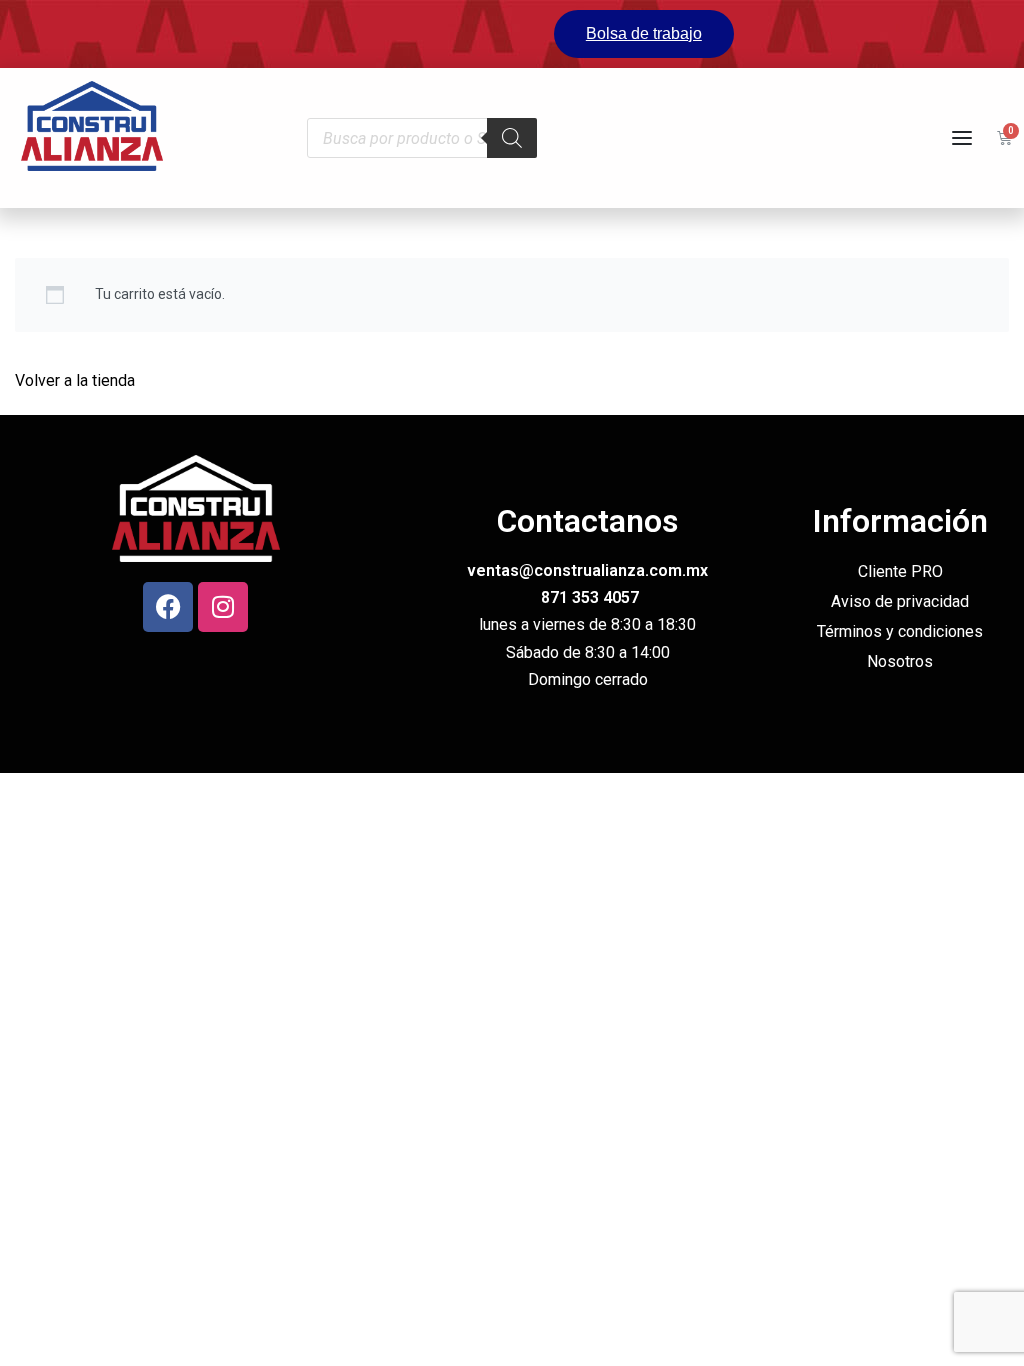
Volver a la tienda (75, 380)
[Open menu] (962, 138)
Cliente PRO (900, 571)
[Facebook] (168, 607)
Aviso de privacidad (900, 601)
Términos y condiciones (900, 631)
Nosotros (900, 661)
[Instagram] (223, 607)
